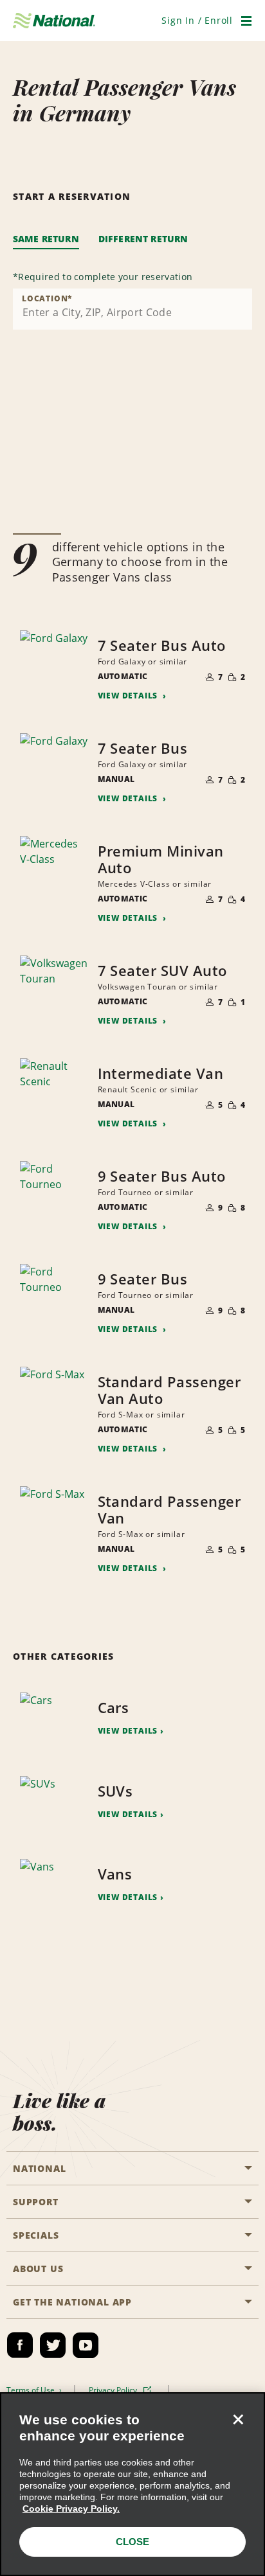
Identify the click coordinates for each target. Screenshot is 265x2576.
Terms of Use (32, 2390)
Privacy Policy (114, 2390)
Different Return (143, 239)
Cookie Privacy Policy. (71, 2509)
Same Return (46, 239)
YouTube (86, 2345)
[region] (132, 2484)
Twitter (53, 2345)
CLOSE (132, 2542)
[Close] (238, 2419)
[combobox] (132, 309)
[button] (197, 20)
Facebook (20, 2345)
